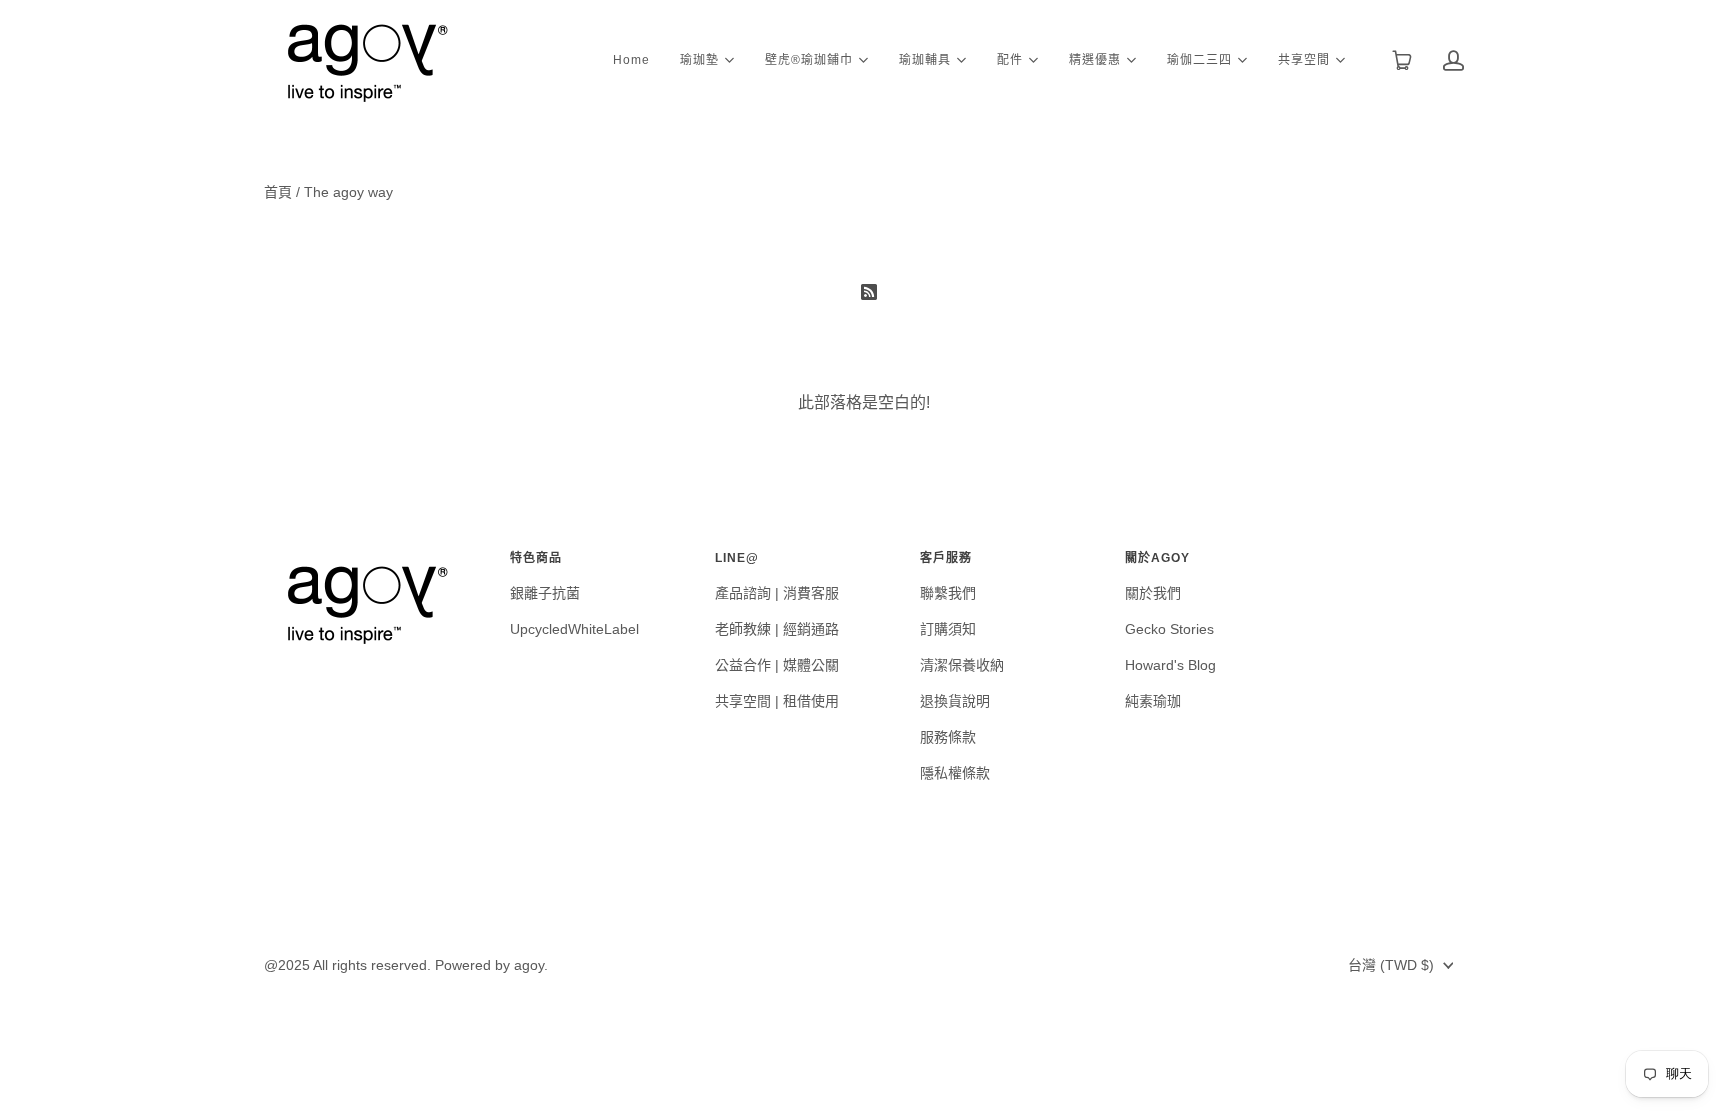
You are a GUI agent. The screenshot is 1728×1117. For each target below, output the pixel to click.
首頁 (278, 192)
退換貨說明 (955, 701)
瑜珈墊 (699, 58)
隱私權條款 (955, 773)
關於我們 (1153, 593)
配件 (1010, 58)
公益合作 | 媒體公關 (777, 665)
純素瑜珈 (1153, 701)
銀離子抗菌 (545, 593)
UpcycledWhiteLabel (574, 629)
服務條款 (948, 737)
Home (631, 60)
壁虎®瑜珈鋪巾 (809, 58)
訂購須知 (948, 629)
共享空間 (1304, 58)
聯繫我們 (948, 593)
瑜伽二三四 (1199, 58)
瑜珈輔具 (925, 58)
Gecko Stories (1169, 629)
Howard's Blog (1170, 665)
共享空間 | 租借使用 (777, 701)
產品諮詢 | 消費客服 (777, 593)
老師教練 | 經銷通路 (777, 629)
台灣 (1391, 965)
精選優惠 (1095, 58)
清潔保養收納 (962, 665)
